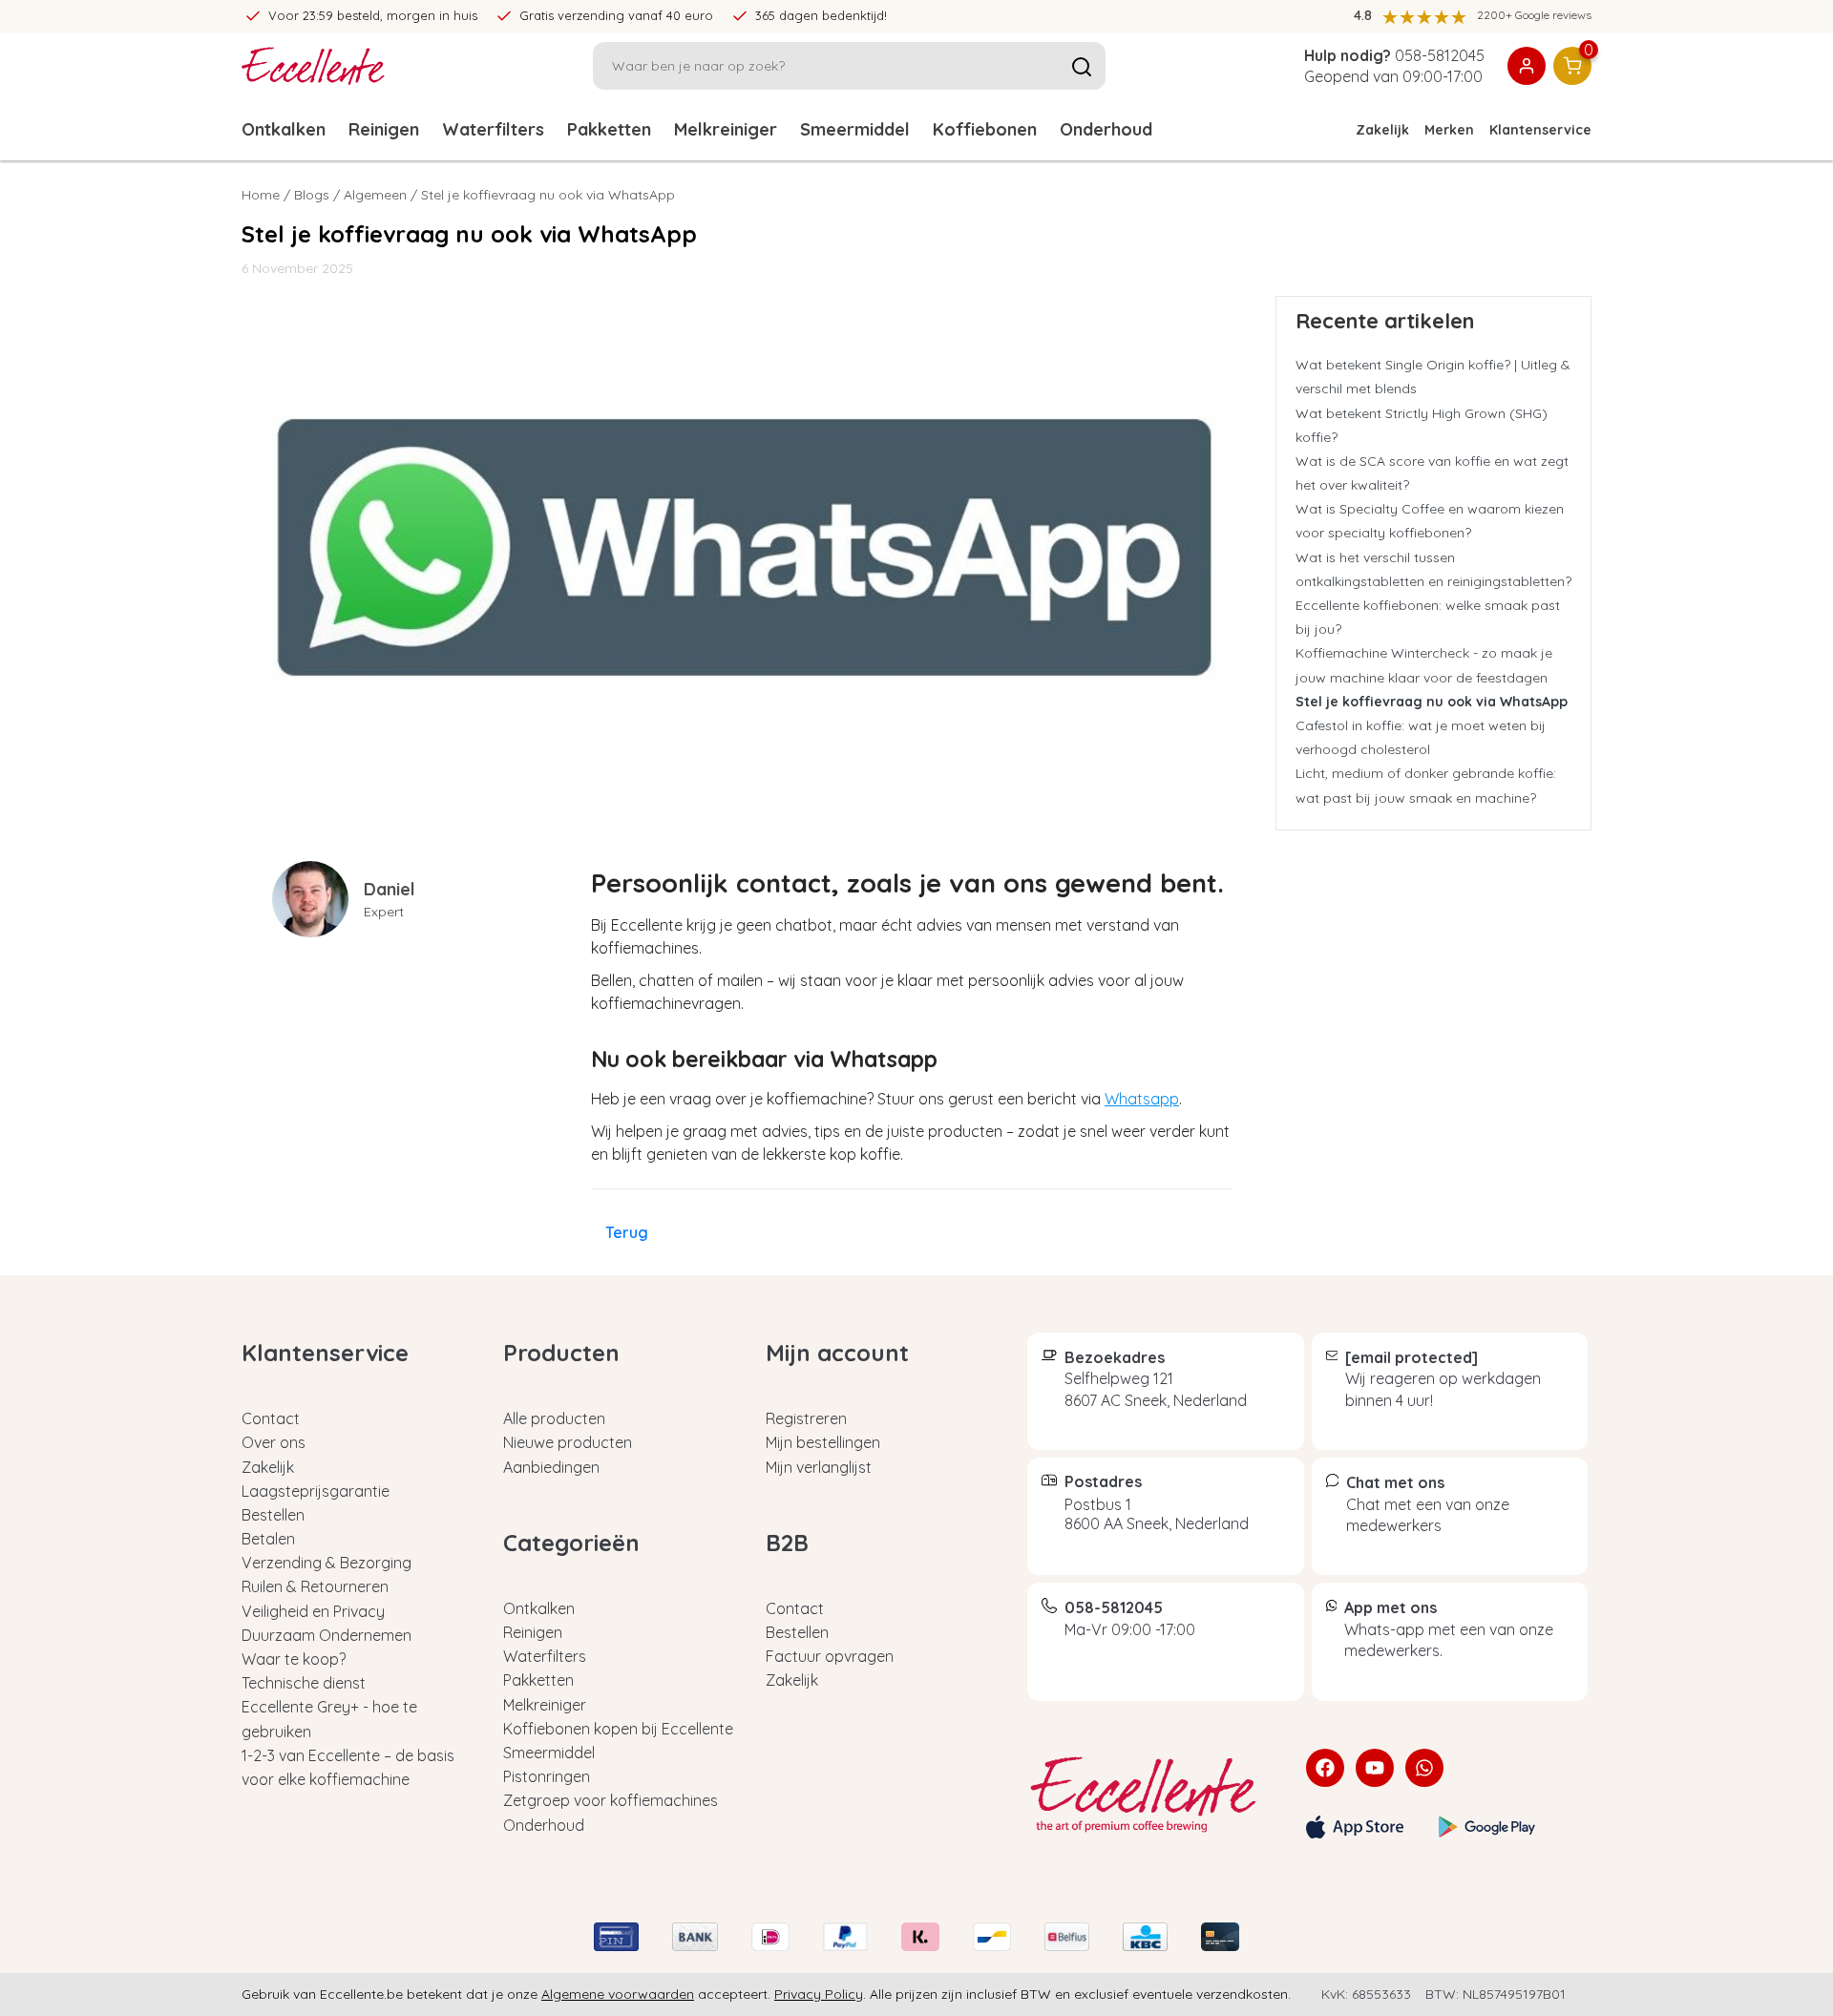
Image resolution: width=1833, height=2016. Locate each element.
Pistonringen (547, 1776)
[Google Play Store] (1487, 1827)
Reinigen (384, 129)
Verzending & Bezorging (327, 1563)
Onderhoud (1106, 129)
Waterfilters (493, 129)
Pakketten (609, 129)
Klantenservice (1540, 130)
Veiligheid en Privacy (313, 1611)
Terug (627, 1232)
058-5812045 (1440, 55)
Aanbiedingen (551, 1467)
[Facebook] (1325, 1768)
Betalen (268, 1539)
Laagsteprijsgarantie (316, 1491)
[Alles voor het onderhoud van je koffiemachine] (1152, 1795)
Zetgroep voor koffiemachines (611, 1800)
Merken (1449, 130)
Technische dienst (304, 1683)
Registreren (806, 1418)
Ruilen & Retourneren (315, 1586)
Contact (271, 1418)
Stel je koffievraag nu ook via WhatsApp (1432, 702)
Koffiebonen (985, 129)
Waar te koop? (294, 1659)
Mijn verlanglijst (819, 1467)
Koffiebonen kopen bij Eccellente (618, 1729)
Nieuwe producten (568, 1442)
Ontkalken (284, 129)
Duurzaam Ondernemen (327, 1635)
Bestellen (273, 1515)
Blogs (312, 195)
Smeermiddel (855, 129)
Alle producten (554, 1418)
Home (261, 195)
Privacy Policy (819, 1994)
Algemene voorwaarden (618, 1994)
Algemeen (375, 195)
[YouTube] (1375, 1768)
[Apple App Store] (1355, 1827)
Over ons (274, 1442)
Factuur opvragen (830, 1656)
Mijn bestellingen (823, 1442)
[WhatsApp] (1424, 1768)
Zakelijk (1382, 130)
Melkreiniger (726, 129)
